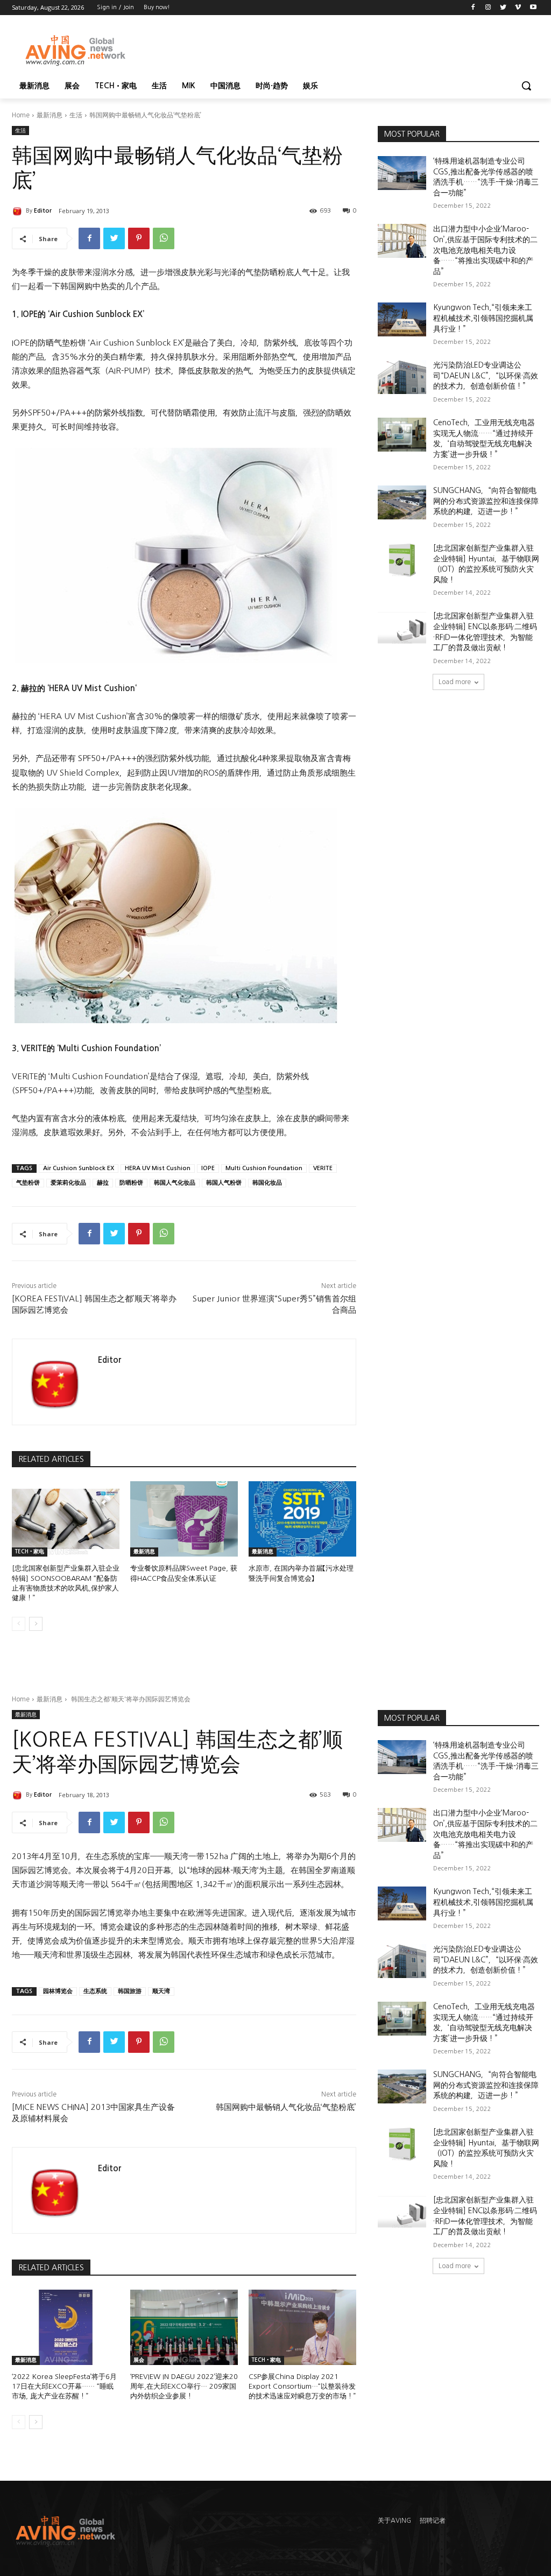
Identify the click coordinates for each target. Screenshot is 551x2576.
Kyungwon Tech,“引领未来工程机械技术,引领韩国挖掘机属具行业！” (483, 318)
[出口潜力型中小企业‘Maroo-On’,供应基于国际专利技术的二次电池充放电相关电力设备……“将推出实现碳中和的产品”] (402, 241)
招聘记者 (433, 2521)
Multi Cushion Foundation (264, 1168)
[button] (526, 86)
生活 (76, 115)
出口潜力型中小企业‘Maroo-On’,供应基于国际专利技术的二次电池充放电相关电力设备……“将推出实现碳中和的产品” (485, 250)
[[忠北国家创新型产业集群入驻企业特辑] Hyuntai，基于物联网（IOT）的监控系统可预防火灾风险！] (402, 560)
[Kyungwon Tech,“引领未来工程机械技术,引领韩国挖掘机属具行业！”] (402, 319)
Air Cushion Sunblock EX (79, 1168)
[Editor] (19, 211)
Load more (455, 682)
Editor (43, 211)
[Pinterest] (139, 238)
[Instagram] (488, 8)
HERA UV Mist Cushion (158, 1168)
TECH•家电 (30, 1551)
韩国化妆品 (267, 1183)
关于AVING (394, 2521)
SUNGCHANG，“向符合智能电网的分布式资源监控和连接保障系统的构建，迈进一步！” (486, 501)
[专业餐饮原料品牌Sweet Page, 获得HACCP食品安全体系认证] (184, 1519)
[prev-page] (19, 1624)
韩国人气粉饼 (224, 1183)
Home (21, 115)
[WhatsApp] (164, 238)
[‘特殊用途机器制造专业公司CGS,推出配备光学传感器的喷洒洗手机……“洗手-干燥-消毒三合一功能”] (402, 173)
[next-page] (36, 1624)
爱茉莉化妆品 (68, 1183)
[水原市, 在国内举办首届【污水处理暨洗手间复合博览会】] (302, 1519)
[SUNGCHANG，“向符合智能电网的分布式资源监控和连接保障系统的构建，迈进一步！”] (402, 502)
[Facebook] (473, 8)
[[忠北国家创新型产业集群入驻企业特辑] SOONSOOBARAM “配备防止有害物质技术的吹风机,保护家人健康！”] (66, 1519)
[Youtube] (533, 8)
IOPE (208, 1168)
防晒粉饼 (131, 1183)
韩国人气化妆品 (175, 1183)
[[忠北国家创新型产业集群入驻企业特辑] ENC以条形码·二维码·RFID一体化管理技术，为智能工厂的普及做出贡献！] (402, 628)
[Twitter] (503, 8)
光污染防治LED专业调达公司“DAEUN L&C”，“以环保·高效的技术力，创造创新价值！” (486, 375)
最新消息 (50, 115)
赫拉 (103, 1183)
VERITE (323, 1168)
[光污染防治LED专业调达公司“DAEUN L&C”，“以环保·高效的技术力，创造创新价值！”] (402, 377)
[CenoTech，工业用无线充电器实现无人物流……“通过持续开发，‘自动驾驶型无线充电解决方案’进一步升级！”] (402, 435)
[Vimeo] (518, 8)
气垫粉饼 (28, 1183)
